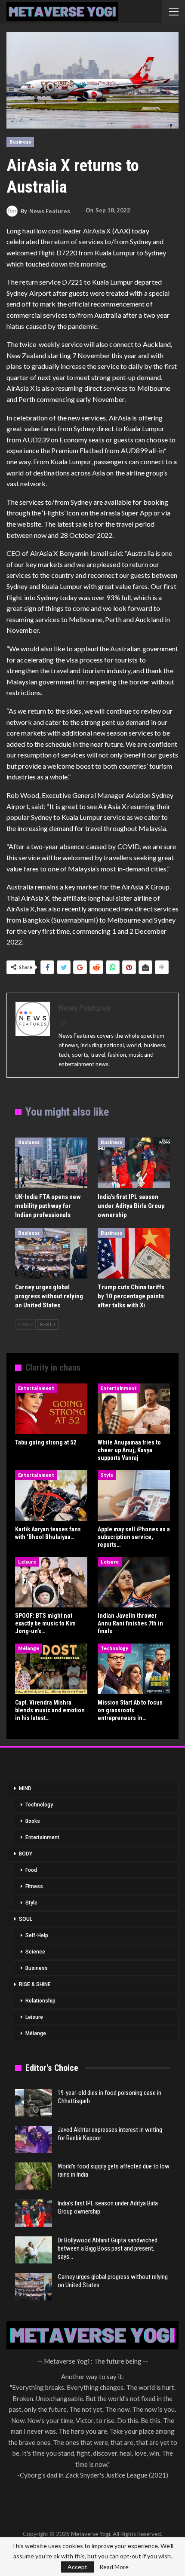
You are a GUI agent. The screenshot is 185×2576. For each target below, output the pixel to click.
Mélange (29, 1648)
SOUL (26, 1919)
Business (20, 142)
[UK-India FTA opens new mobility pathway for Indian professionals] (51, 1163)
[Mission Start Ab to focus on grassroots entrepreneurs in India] (134, 1669)
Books (33, 1821)
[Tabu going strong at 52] (51, 1409)
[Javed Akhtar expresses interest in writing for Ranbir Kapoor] (34, 2140)
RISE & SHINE (35, 1984)
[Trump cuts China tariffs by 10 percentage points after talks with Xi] (134, 1254)
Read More (114, 2567)
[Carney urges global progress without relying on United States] (51, 1254)
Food (31, 1870)
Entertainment (36, 1388)
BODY (26, 1854)
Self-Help (37, 1935)
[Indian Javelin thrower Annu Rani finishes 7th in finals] (134, 1582)
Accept (77, 2567)
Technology (114, 1648)
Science (35, 1952)
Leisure (27, 1562)
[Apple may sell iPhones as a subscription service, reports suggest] (134, 1496)
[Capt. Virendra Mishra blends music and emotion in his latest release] (51, 1669)
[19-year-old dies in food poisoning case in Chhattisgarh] (34, 2103)
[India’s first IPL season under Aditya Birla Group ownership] (134, 1163)
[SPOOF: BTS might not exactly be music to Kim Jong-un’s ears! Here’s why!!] (51, 1582)
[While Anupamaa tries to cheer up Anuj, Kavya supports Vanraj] (134, 1409)
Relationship (40, 2001)
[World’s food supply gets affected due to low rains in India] (34, 2176)
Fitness (34, 1886)
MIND (25, 1788)
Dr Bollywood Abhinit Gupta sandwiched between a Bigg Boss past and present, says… (108, 2248)
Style (107, 1475)
